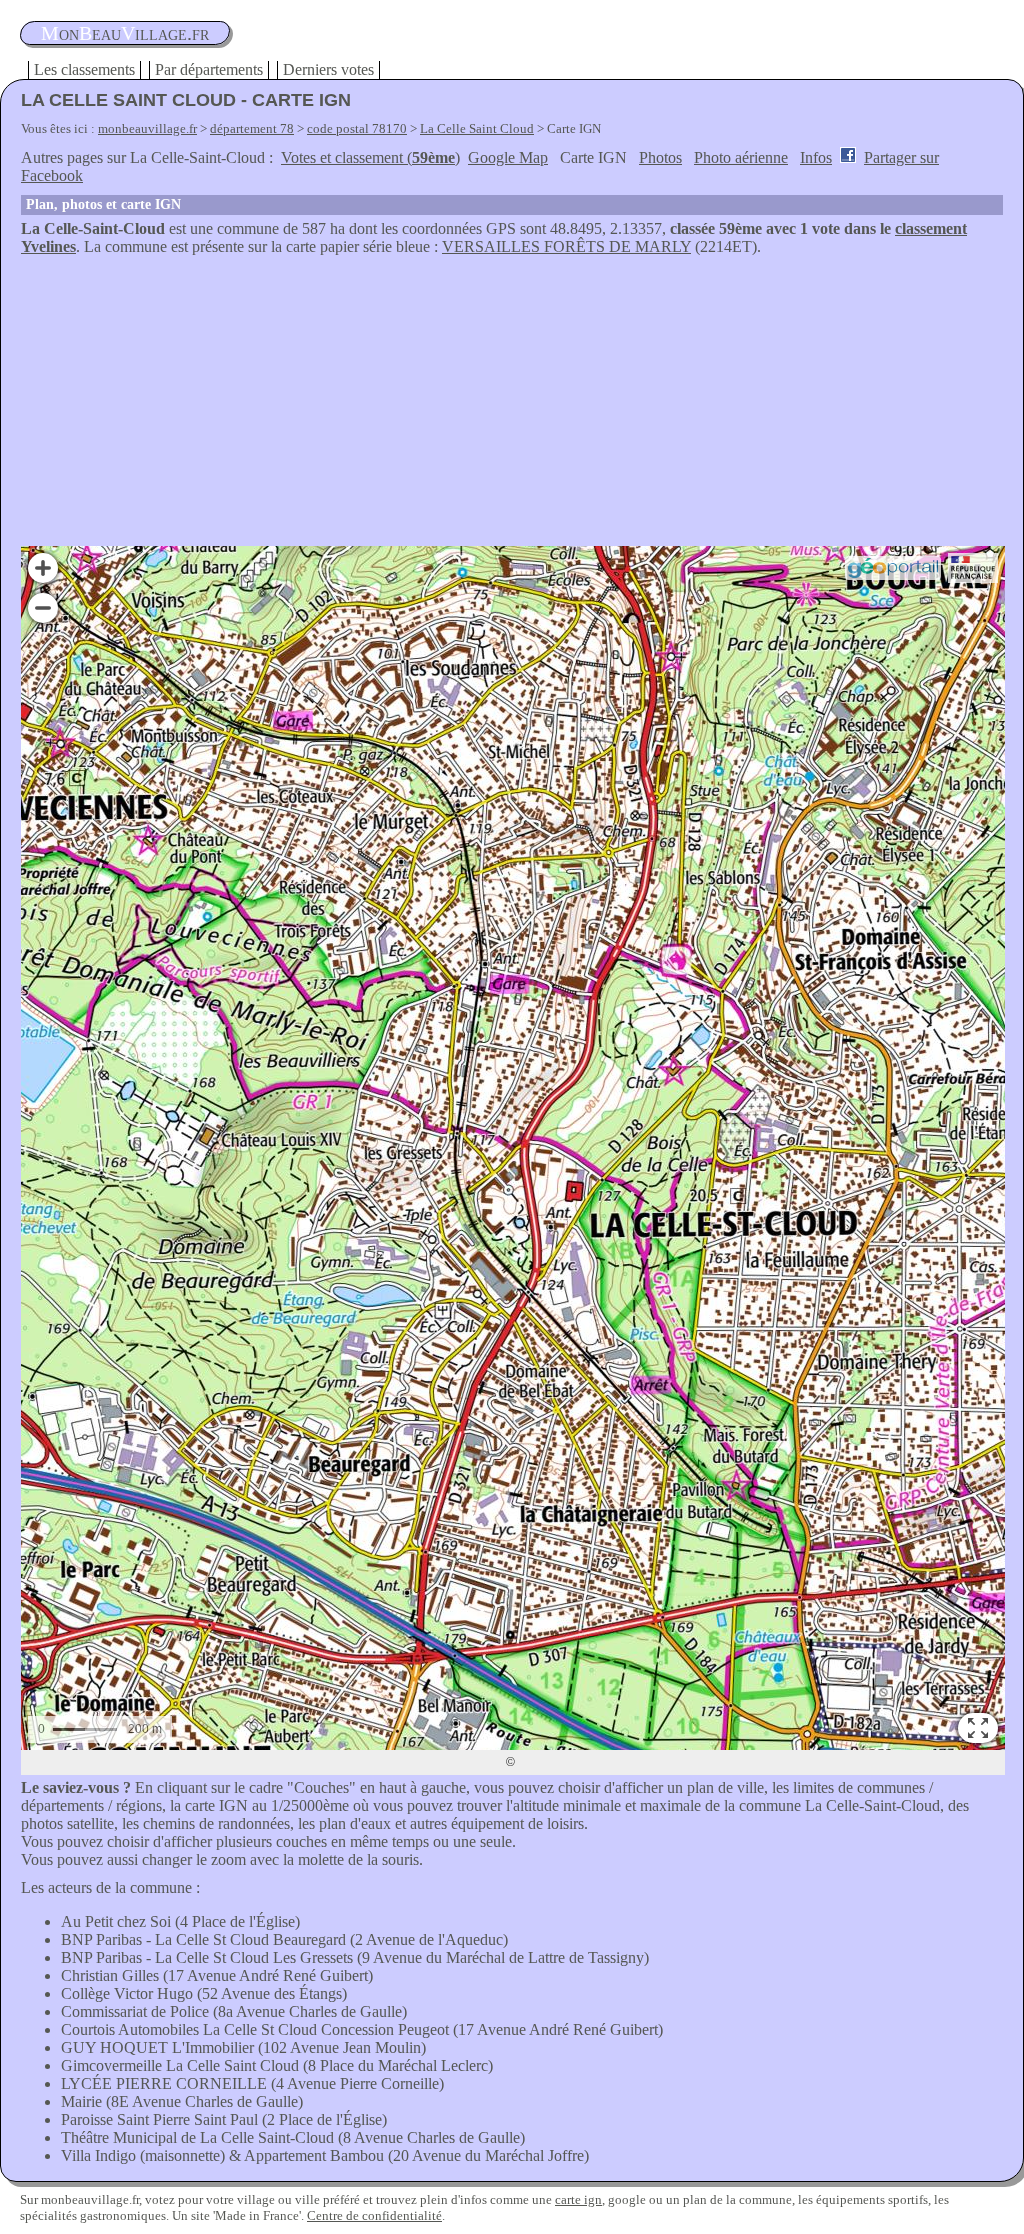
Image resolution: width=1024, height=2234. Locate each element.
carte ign (578, 2199)
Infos (816, 157)
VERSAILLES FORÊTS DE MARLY (566, 246)
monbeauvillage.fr (147, 128)
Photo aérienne (741, 157)
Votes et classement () (370, 157)
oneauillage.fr (125, 33)
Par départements (209, 69)
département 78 (252, 128)
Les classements (84, 69)
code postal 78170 (357, 128)
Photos (660, 157)
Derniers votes (328, 69)
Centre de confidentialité (374, 2215)
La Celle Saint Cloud (477, 128)
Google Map (508, 157)
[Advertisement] (512, 406)
